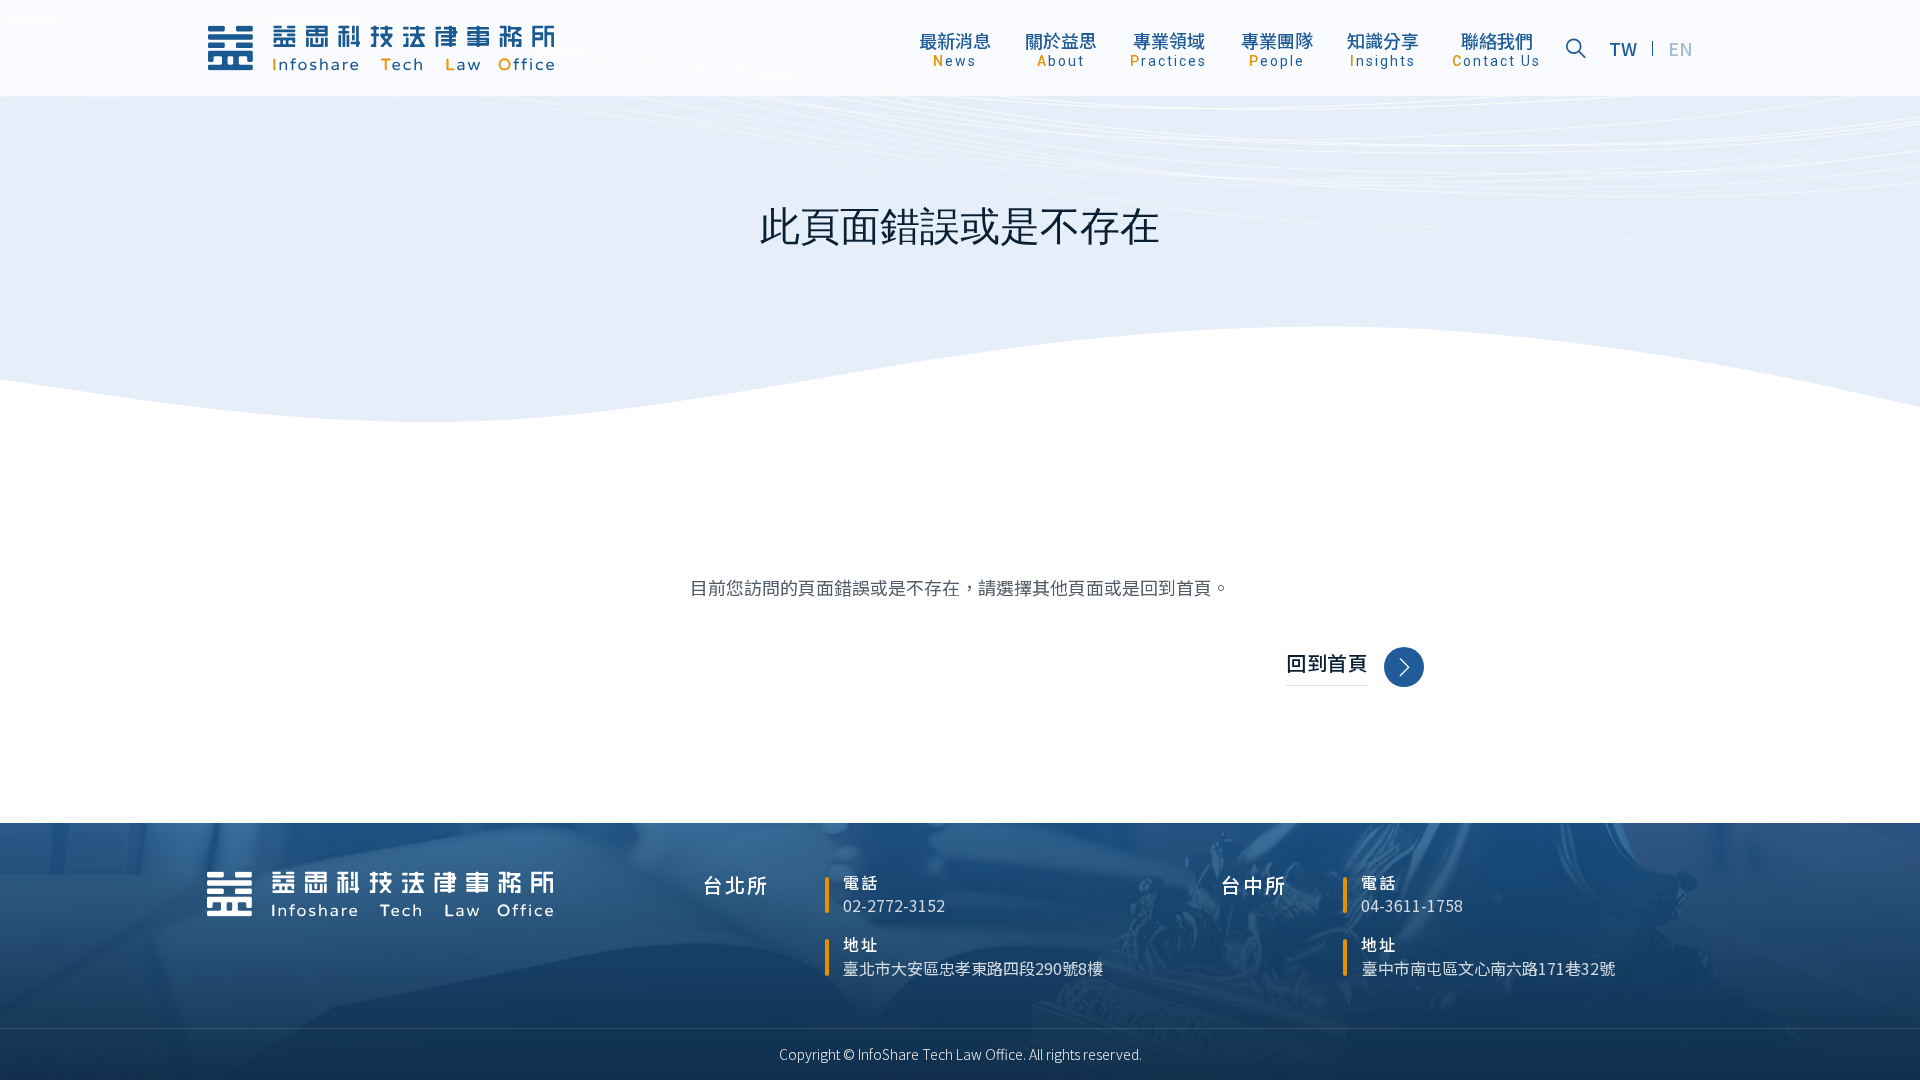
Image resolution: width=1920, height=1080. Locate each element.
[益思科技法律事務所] (381, 48)
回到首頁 (1327, 663)
